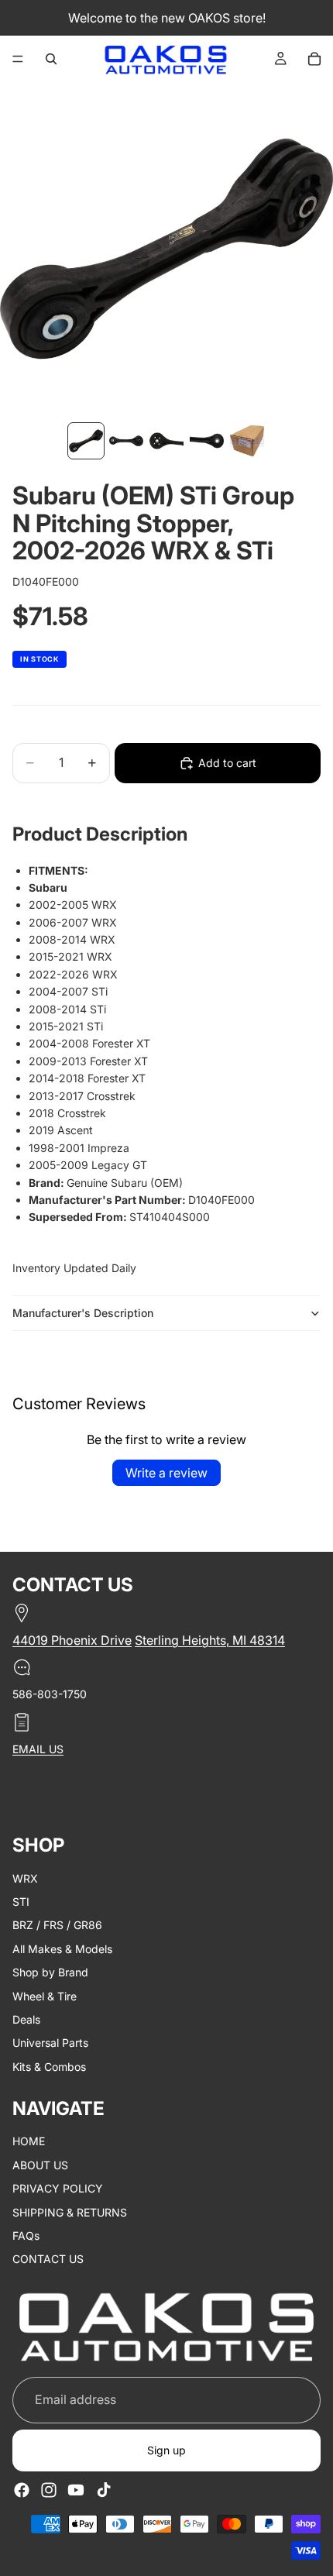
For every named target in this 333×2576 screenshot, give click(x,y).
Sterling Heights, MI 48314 (210, 1640)
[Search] (51, 59)
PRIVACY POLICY (58, 2188)
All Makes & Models (62, 1948)
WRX (25, 1878)
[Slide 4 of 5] (207, 441)
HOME (29, 2141)
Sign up (166, 2450)
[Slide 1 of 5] (86, 441)
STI (21, 1901)
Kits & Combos (49, 2066)
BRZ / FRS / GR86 (57, 1925)
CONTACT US (48, 2259)
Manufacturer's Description (83, 1313)
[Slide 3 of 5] (166, 441)
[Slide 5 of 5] (247, 441)
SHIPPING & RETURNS (70, 2211)
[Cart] (314, 59)
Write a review (166, 1473)
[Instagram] (49, 2490)
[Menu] (18, 59)
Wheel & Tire (45, 1995)
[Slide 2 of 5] (126, 441)
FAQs (26, 2236)
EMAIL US (38, 1748)
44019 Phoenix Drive (72, 1640)
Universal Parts (50, 2043)
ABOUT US (40, 2164)
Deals (26, 2019)
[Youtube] (76, 2490)
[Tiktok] (104, 2490)
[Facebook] (22, 2490)
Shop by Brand (50, 1972)
